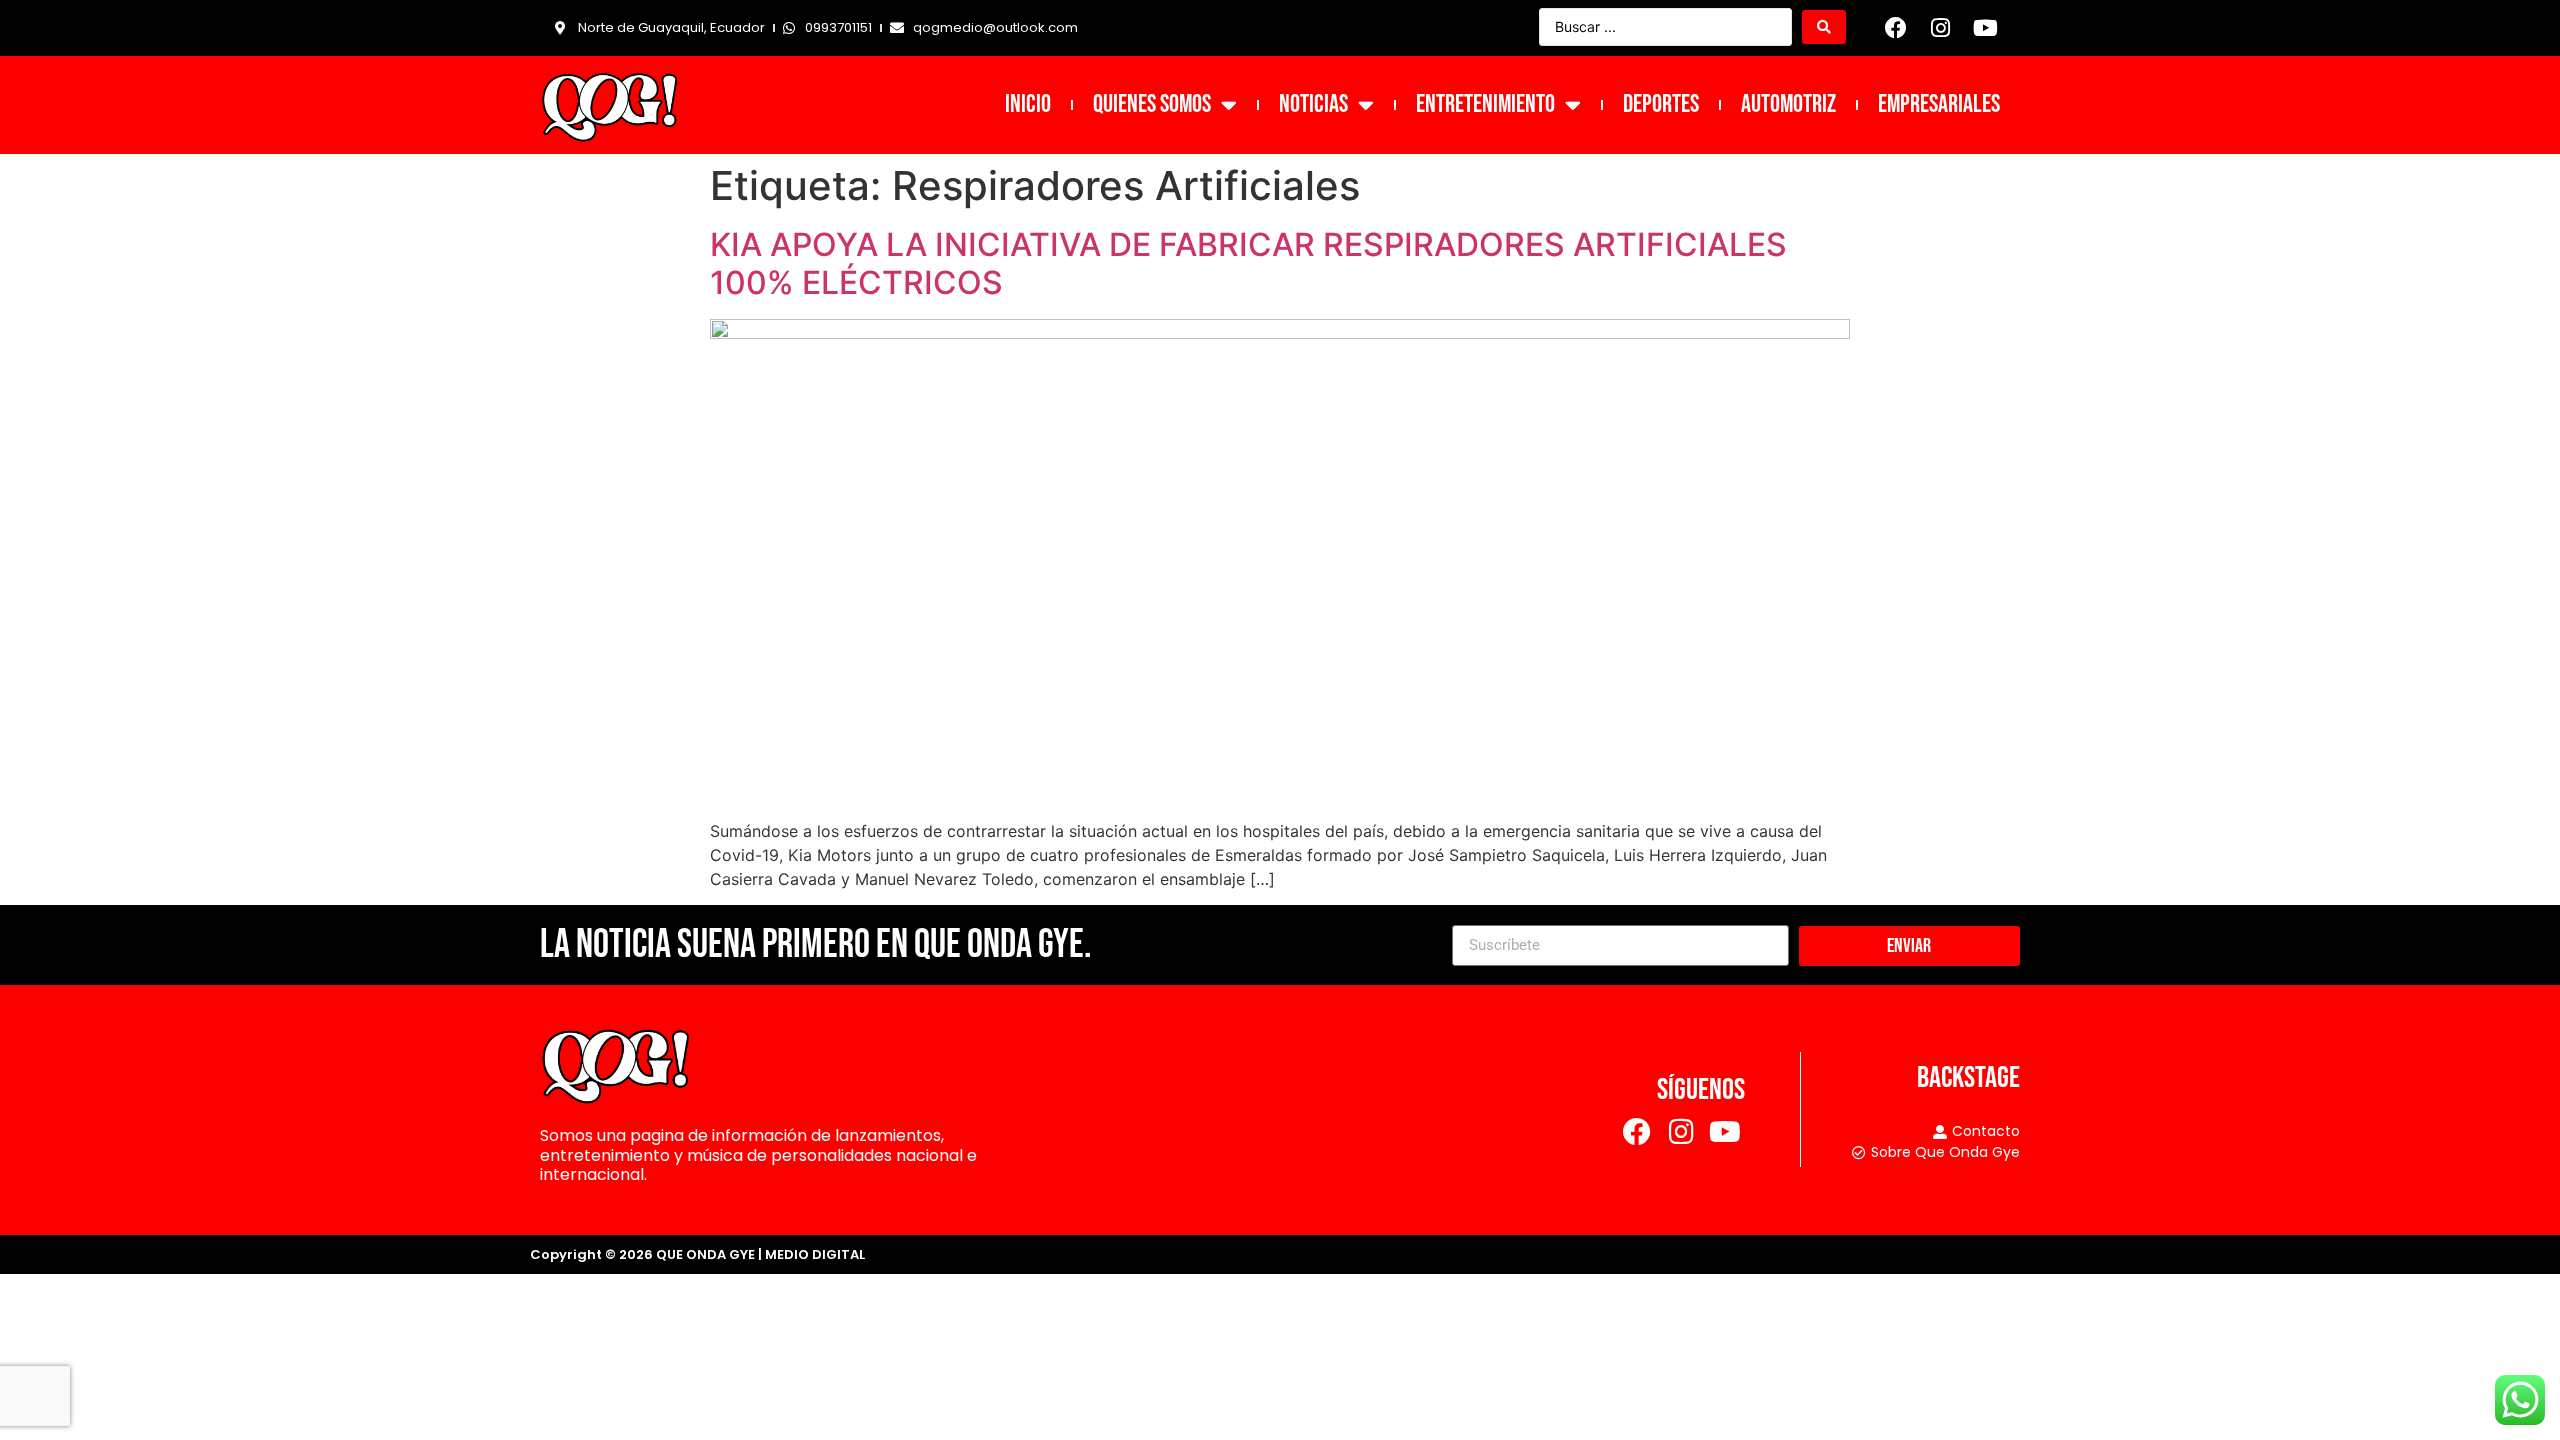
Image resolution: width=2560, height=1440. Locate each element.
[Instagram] (1941, 28)
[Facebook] (1896, 28)
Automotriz (1788, 104)
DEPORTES (1661, 104)
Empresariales (1939, 104)
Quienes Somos (1152, 104)
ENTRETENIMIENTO (1485, 104)
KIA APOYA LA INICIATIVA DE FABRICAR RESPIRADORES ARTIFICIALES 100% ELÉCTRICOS (1248, 263)
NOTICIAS (1313, 104)
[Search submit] (1824, 27)
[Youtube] (1985, 28)
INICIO (1028, 104)
